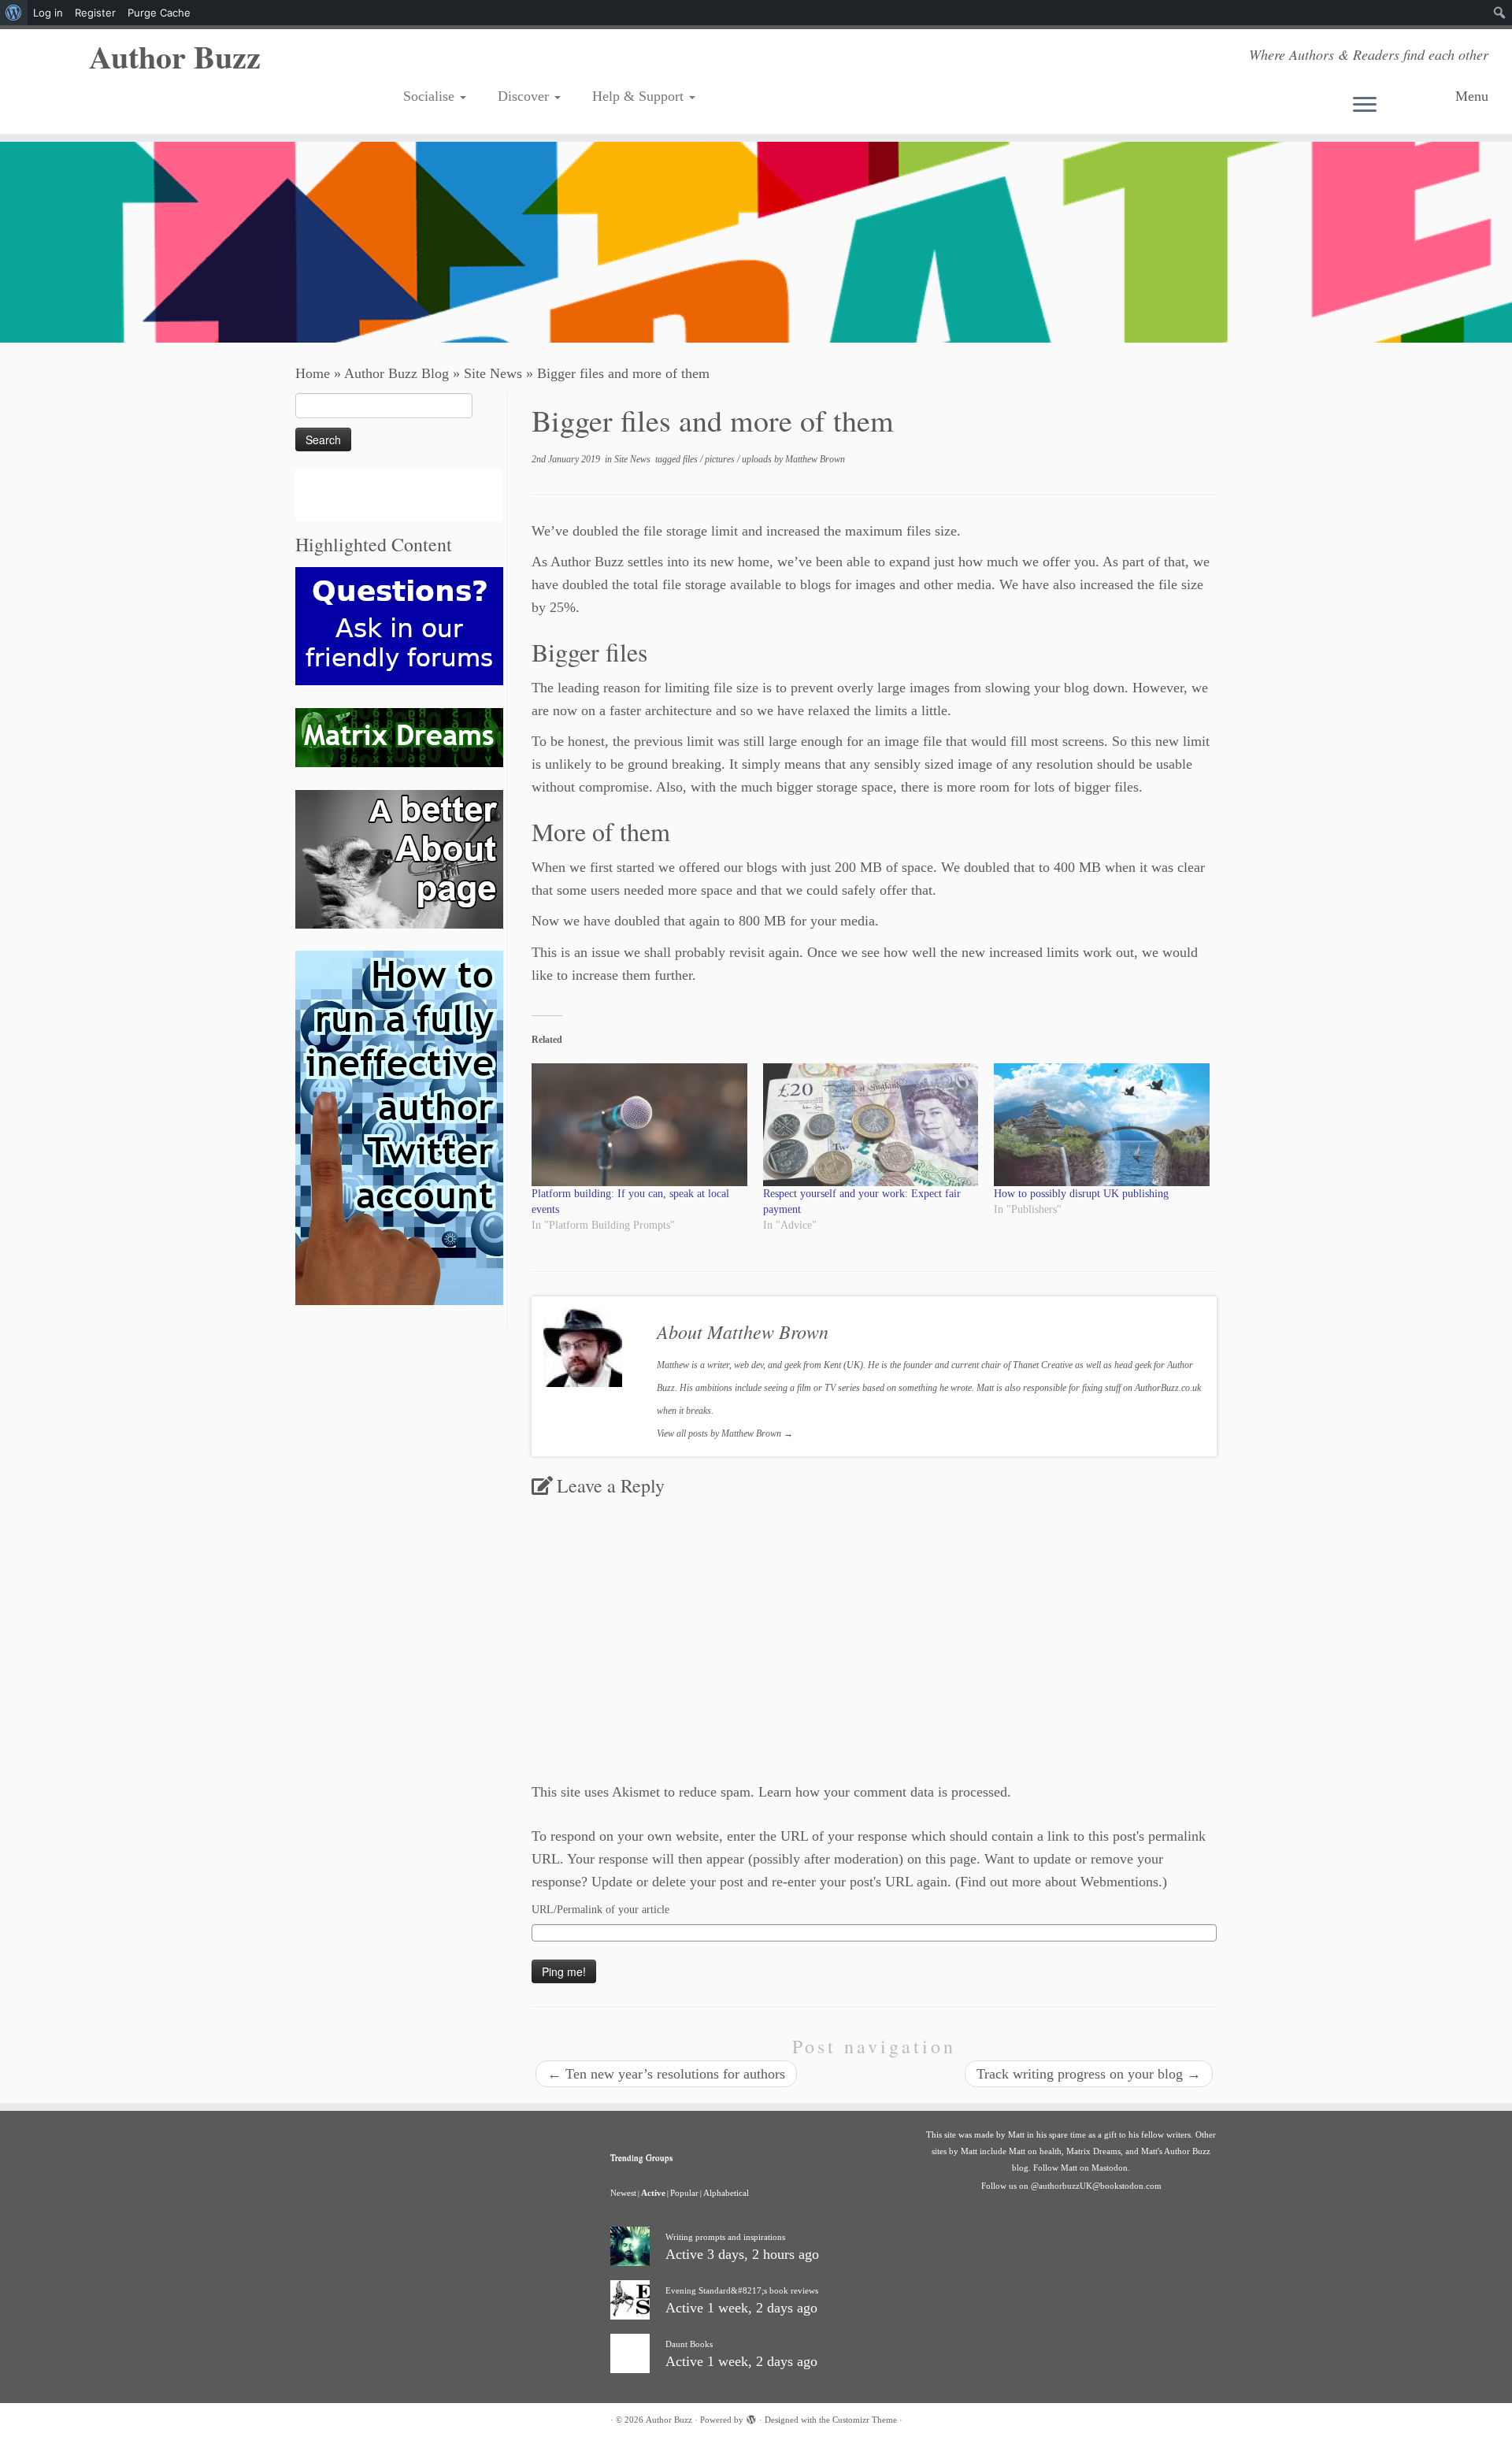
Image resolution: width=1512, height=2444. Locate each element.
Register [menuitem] (95, 13)
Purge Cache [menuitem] (159, 13)
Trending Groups (641, 2157)
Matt (1016, 2134)
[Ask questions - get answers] (399, 625)
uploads (758, 459)
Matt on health (1035, 2151)
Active (653, 2193)
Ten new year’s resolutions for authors (666, 2074)
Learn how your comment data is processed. (885, 1792)
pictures (721, 459)
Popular (684, 2193)
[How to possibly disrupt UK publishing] (1102, 1125)
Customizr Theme (865, 2420)
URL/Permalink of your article (600, 1910)
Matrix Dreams (1093, 2151)
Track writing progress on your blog (1089, 2074)
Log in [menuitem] (48, 13)
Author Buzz (175, 57)
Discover (525, 96)
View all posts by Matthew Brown (725, 1433)
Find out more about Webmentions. (1061, 1882)
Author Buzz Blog (397, 373)
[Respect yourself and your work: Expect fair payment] (871, 1125)
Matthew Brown (815, 459)
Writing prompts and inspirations (725, 2237)
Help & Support (640, 96)
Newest (623, 2193)
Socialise (431, 96)
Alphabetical (726, 2193)
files (691, 459)
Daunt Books (689, 2344)
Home (313, 373)
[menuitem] (14, 13)
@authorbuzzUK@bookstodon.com (1096, 2186)
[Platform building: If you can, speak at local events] (639, 1125)
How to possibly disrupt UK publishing (1081, 1194)
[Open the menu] (1398, 106)
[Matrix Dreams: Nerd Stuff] (399, 736)
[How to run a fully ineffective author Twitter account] (399, 1127)
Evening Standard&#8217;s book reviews (742, 2290)
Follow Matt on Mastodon (1080, 2168)
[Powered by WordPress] (751, 2417)
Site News (493, 373)
